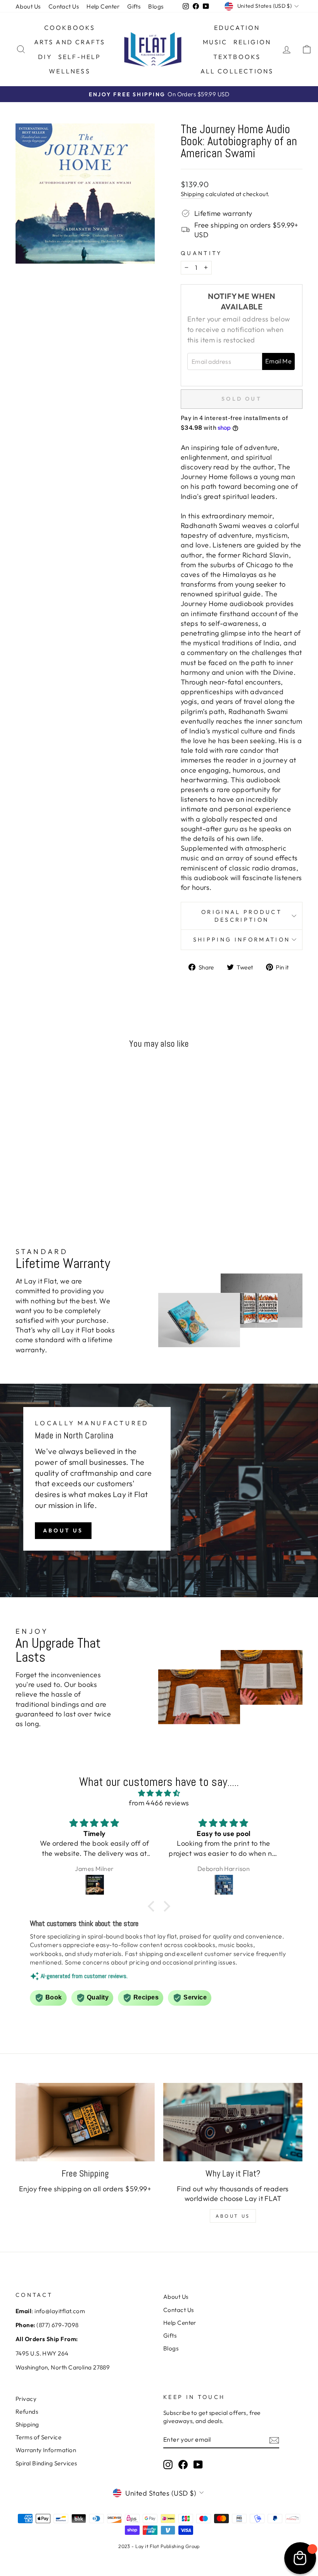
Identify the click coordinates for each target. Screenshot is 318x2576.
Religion (252, 42)
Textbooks (237, 57)
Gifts (134, 6)
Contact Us (64, 6)
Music (215, 42)
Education (237, 28)
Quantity (201, 253)
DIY (45, 57)
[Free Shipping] (85, 2122)
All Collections (237, 71)
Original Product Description (242, 916)
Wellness (70, 71)
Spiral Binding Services (46, 2463)
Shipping (193, 194)
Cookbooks (70, 28)
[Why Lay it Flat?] (233, 2122)
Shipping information (242, 940)
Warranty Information (46, 2450)
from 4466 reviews (159, 1803)
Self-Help (80, 57)
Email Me (278, 361)
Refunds (27, 2412)
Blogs (156, 6)
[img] (159, 1793)
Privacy (26, 2399)
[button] (153, 1906)
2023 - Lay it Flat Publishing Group (159, 2546)
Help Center (103, 6)
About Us (28, 6)
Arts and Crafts (70, 42)
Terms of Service (38, 2437)
